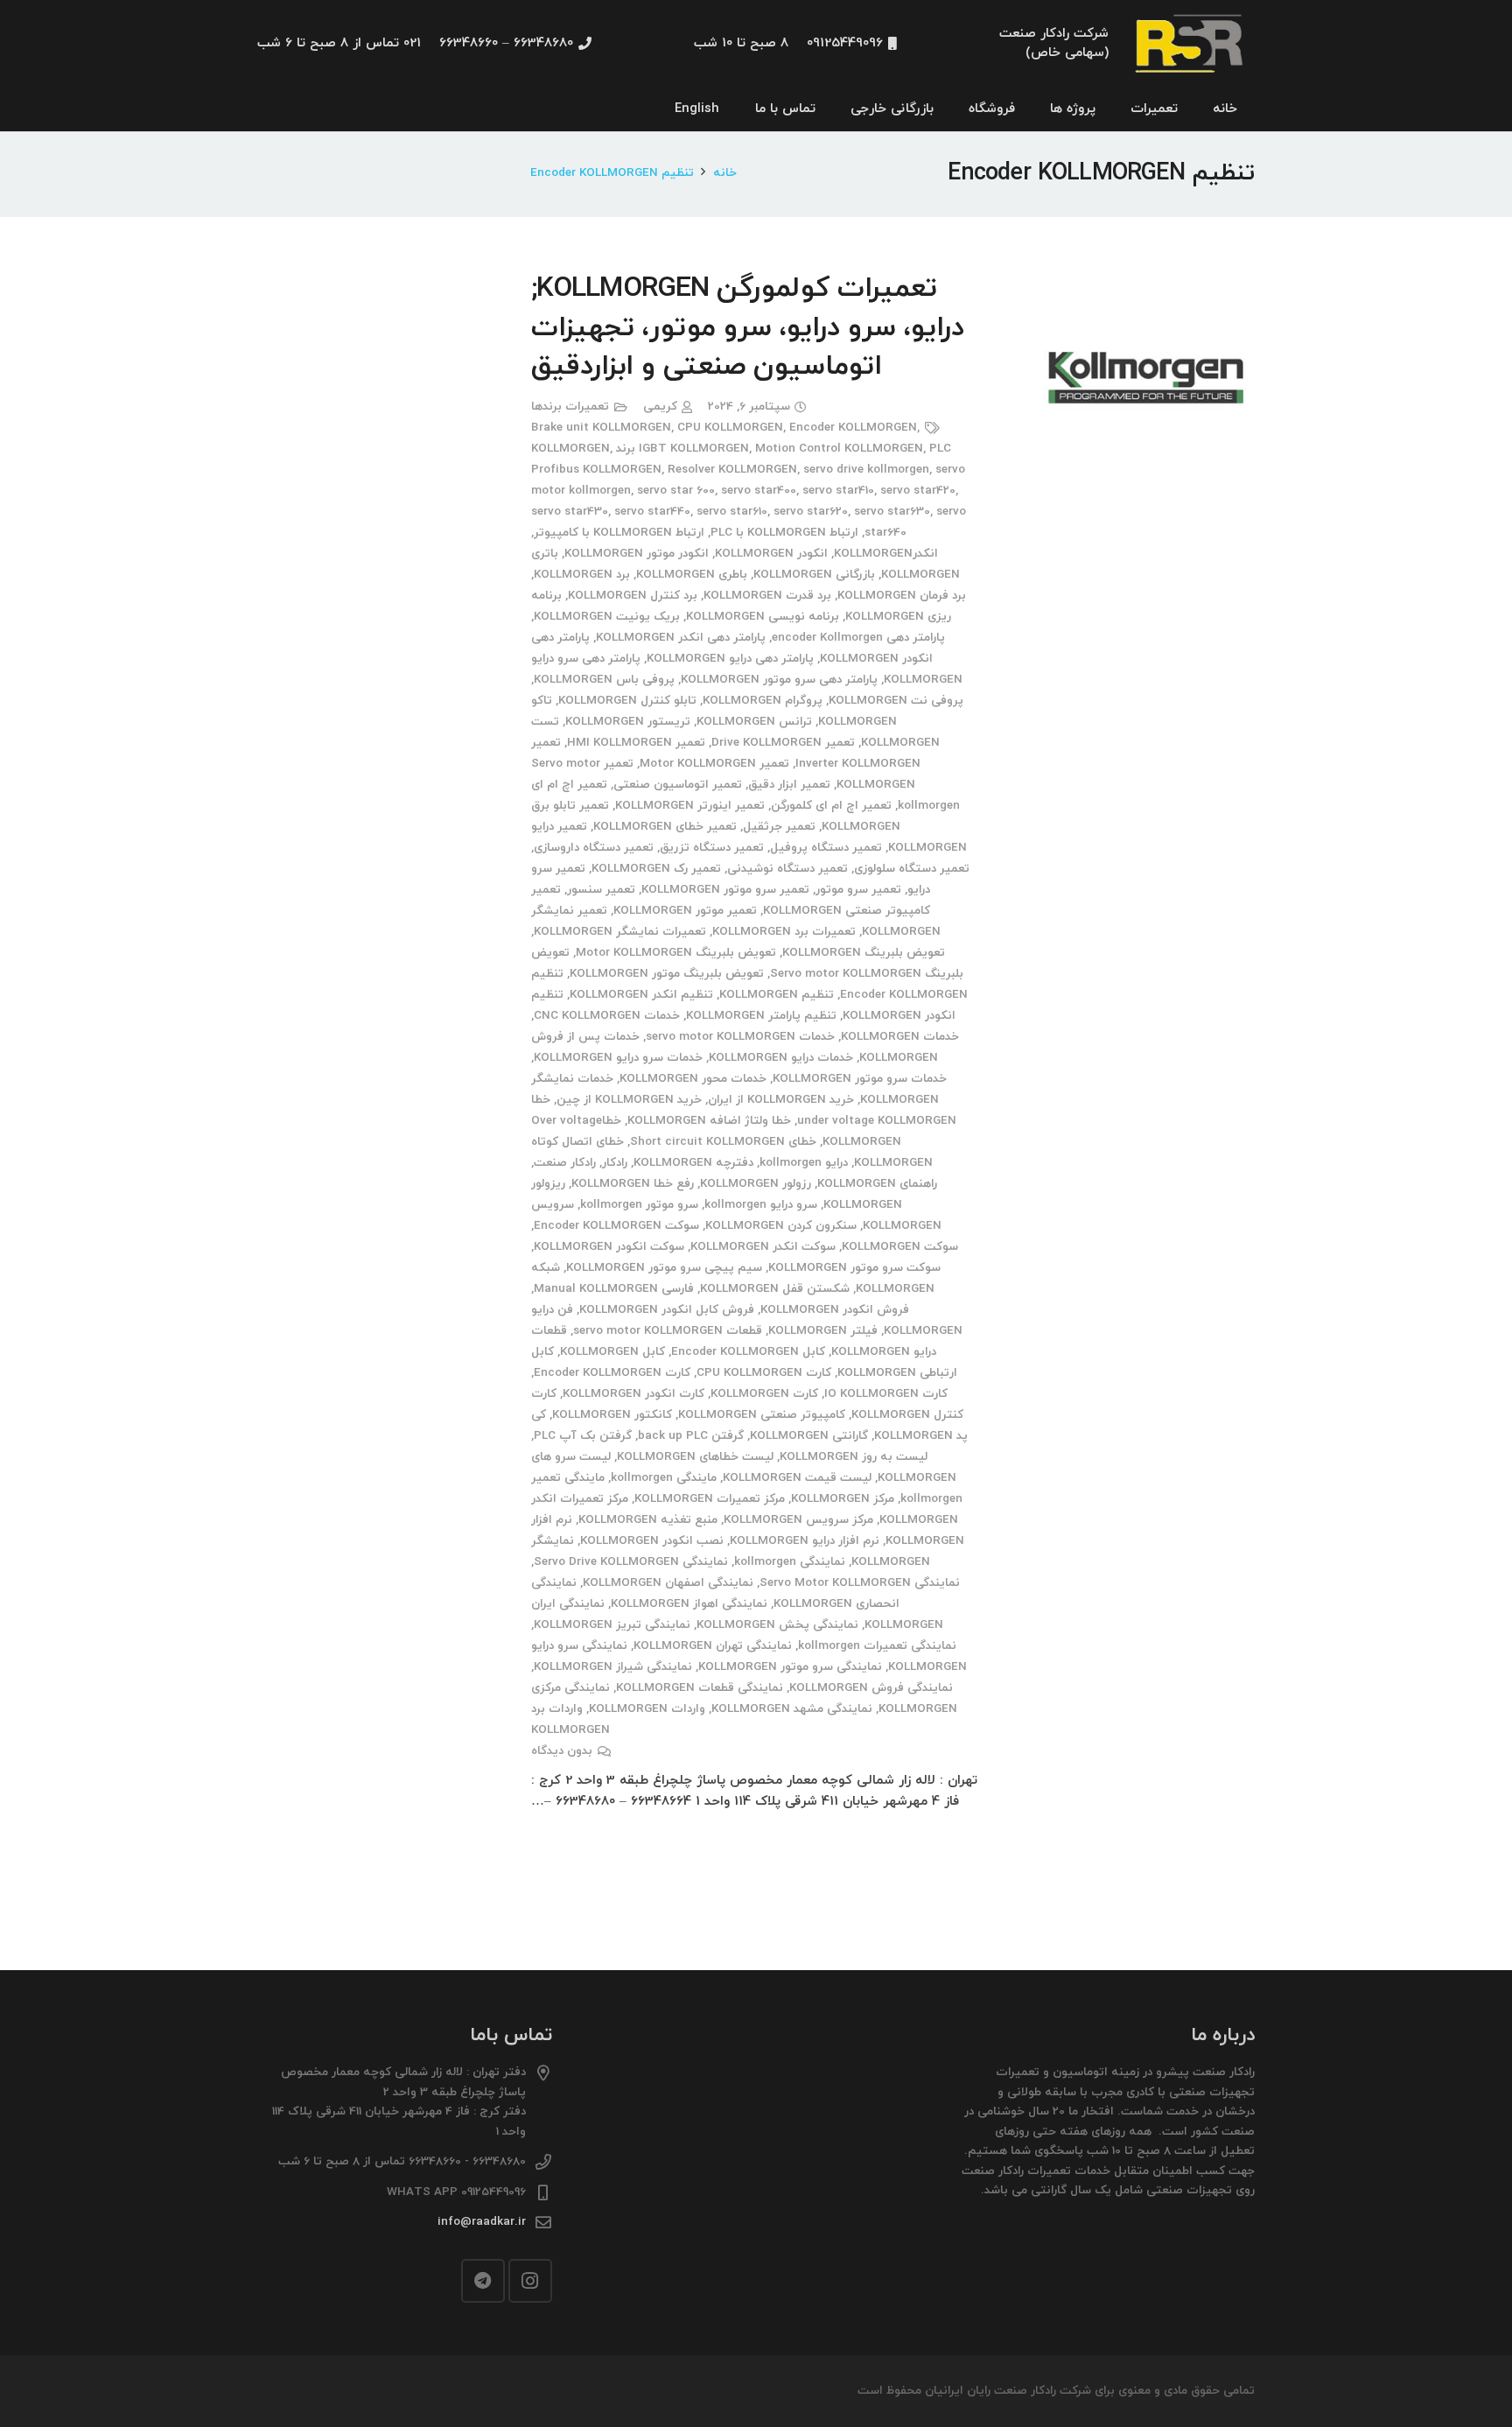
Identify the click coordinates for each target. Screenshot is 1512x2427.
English (697, 109)
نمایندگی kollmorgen (790, 1562)
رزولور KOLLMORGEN (756, 1184)
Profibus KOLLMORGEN (596, 470)
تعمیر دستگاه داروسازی (594, 848)
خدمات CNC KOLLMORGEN (607, 1016)
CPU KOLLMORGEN (730, 428)
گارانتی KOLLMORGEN (809, 1436)
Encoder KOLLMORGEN (853, 428)
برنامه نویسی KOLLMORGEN (763, 617)
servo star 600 (676, 491)
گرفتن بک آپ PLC (583, 1436)
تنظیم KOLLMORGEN (777, 995)
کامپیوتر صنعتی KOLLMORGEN (762, 1415)
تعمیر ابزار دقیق (789, 785)
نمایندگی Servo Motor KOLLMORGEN (860, 1583)
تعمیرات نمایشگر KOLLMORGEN (620, 932)
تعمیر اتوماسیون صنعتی (678, 785)
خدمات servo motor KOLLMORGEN (740, 1037)
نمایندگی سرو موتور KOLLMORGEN (790, 1667)
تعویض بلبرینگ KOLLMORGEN (864, 953)
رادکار (615, 1163)
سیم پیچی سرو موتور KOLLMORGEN (664, 1268)
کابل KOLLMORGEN (612, 1352)
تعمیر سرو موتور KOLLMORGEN (725, 890)
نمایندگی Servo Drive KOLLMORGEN (631, 1562)
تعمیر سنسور (601, 890)
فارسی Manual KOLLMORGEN (614, 1289)
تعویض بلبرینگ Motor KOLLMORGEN (676, 953)
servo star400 (759, 491)
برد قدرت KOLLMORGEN (767, 596)
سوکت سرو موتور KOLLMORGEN (854, 1268)
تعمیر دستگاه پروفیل (826, 848)
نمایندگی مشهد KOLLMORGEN (792, 1709)
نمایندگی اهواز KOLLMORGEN (689, 1604)
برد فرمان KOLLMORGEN (902, 596)
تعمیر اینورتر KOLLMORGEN (690, 806)
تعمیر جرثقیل (779, 827)
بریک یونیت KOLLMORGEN (607, 617)
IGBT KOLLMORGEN (694, 449)
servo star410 (838, 491)
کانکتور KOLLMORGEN (612, 1415)
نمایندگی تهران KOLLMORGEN (713, 1646)
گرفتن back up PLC (691, 1436)
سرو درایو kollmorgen (761, 1205)
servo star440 (652, 512)
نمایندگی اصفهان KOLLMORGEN (668, 1583)
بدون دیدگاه (562, 1751)
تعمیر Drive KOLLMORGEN (783, 743)
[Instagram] (530, 2281)
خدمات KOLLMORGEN (900, 1037)
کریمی (660, 407)
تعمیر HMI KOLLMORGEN (636, 743)
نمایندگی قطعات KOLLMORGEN (700, 1688)
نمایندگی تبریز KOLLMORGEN (612, 1625)
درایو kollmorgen (804, 1163)
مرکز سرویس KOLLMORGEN (798, 1520)
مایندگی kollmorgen (664, 1478)
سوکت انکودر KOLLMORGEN (609, 1247)
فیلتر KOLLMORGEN (823, 1331)
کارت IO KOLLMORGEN (886, 1394)
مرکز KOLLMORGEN (843, 1499)
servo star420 (918, 491)
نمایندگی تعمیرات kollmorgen (877, 1646)
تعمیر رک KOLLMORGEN (656, 869)
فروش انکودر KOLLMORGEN (835, 1310)
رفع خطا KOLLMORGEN (633, 1184)
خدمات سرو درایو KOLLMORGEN (618, 1058)
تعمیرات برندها (570, 407)
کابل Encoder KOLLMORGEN (748, 1352)
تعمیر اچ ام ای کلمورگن (831, 806)
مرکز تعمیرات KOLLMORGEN (710, 1499)
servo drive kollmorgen (866, 470)
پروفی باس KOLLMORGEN (604, 680)
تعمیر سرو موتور (858, 890)
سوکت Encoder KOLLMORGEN (616, 1226)
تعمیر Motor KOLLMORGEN (714, 764)
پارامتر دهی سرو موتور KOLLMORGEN (779, 680)
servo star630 (892, 512)
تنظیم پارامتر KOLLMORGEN (761, 1016)
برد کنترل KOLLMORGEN (633, 596)
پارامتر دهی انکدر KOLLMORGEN (681, 638)
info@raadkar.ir (482, 2222)
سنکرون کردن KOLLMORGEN (781, 1226)
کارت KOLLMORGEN (764, 1394)
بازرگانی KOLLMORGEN (814, 575)
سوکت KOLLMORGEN (900, 1247)
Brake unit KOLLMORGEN (601, 428)
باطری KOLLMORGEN (692, 575)
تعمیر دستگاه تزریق (712, 848)
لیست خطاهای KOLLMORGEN (695, 1457)
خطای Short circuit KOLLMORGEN (723, 1142)
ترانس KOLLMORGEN (754, 722)
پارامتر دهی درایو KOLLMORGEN (730, 659)
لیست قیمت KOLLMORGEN (797, 1478)
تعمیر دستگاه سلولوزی (912, 869)
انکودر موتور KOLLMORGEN (637, 554)
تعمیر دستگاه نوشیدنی (787, 869)
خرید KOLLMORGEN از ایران (781, 1100)
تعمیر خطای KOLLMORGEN (665, 827)
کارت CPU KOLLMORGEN (764, 1373)
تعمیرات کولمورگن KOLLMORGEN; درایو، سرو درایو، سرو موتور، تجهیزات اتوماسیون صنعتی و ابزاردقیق (748, 328)
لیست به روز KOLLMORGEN (854, 1457)
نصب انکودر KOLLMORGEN (652, 1541)
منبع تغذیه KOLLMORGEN (648, 1520)
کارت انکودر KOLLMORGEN (633, 1394)
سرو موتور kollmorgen (639, 1205)
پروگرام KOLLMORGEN (763, 701)
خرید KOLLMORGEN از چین (629, 1100)
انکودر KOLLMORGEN (771, 554)
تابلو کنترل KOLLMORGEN (627, 701)
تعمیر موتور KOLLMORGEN (685, 911)
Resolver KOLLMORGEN (732, 470)
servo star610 (732, 512)
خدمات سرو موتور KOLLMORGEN (860, 1079)
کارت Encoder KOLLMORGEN (612, 1373)
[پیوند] (1191, 44)
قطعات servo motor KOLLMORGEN (668, 1331)
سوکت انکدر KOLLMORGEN (763, 1247)
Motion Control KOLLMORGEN (839, 449)
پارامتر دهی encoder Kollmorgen (858, 638)
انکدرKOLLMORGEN (886, 554)
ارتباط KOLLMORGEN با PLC (784, 533)
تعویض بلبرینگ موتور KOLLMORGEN (667, 974)
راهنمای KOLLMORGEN (877, 1184)
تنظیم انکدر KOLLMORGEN (641, 995)
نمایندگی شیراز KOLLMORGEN (613, 1667)
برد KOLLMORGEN (582, 575)
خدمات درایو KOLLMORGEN (781, 1058)
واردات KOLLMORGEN (647, 1709)
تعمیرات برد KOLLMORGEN (784, 932)
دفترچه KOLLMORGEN (693, 1163)
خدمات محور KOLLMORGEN (693, 1079)
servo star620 (811, 512)
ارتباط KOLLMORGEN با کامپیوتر (619, 533)
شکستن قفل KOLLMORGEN (775, 1289)
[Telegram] (483, 2281)
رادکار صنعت (565, 1163)
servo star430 (570, 512)
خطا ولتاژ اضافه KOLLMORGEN (709, 1121)
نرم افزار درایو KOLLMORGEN (805, 1541)
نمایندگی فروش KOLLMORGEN (871, 1688)
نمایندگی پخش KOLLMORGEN (777, 1625)
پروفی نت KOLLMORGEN (896, 701)
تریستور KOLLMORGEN (628, 722)
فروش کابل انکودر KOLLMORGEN (667, 1310)
